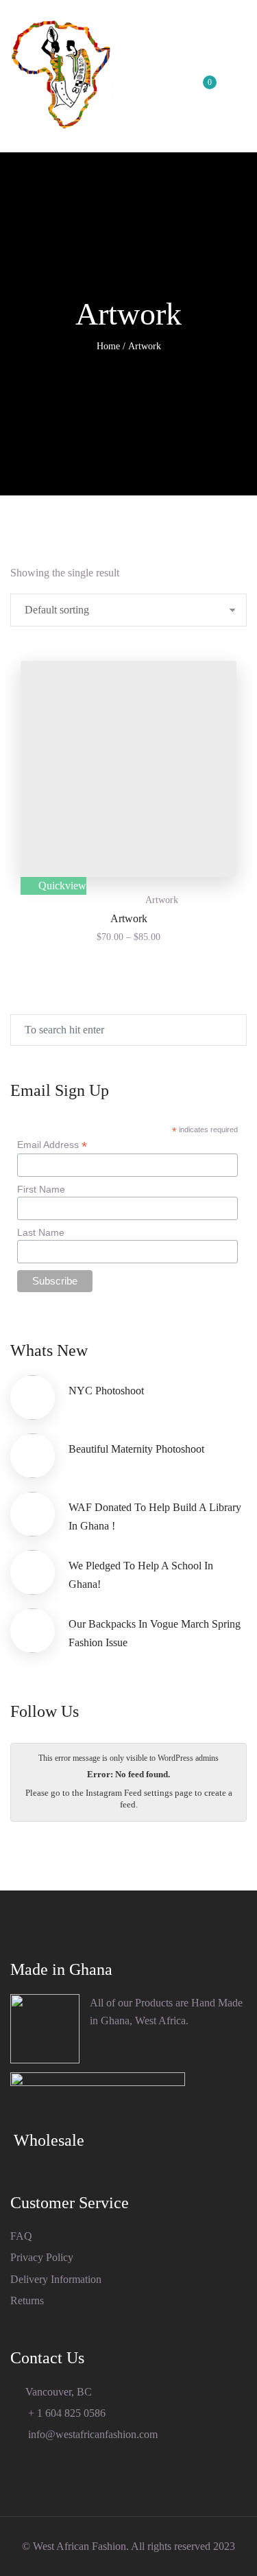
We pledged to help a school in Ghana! (141, 1574)
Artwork (162, 900)
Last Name (41, 1232)
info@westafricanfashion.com (91, 2434)
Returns (27, 2300)
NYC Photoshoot (106, 1391)
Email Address (52, 1145)
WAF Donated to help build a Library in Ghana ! (155, 1516)
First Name (41, 1189)
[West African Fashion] (62, 76)
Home (108, 346)
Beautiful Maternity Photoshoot (136, 1449)
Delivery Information (56, 2279)
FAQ (21, 2236)
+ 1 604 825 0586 (65, 2413)
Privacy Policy (42, 2257)
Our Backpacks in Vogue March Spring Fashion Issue (155, 1633)
